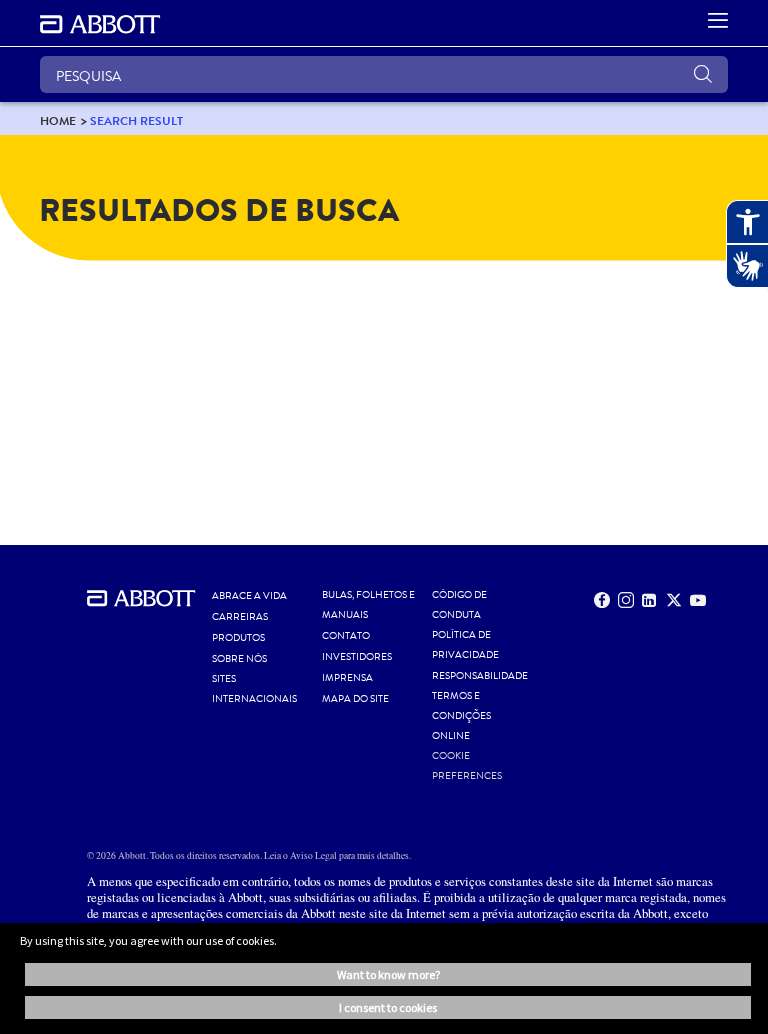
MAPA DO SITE (355, 699)
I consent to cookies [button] (388, 1007)
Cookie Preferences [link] (467, 766)
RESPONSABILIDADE (480, 676)
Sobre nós (239, 659)
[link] (58, 120)
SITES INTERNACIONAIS (254, 689)
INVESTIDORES (357, 657)
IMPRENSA (347, 678)
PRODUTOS (238, 638)
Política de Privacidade (465, 645)
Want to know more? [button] (388, 974)
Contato (346, 636)
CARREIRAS (240, 617)
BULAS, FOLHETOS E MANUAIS (368, 605)
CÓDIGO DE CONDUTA (459, 605)
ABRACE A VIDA (249, 596)
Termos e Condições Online (461, 716)
